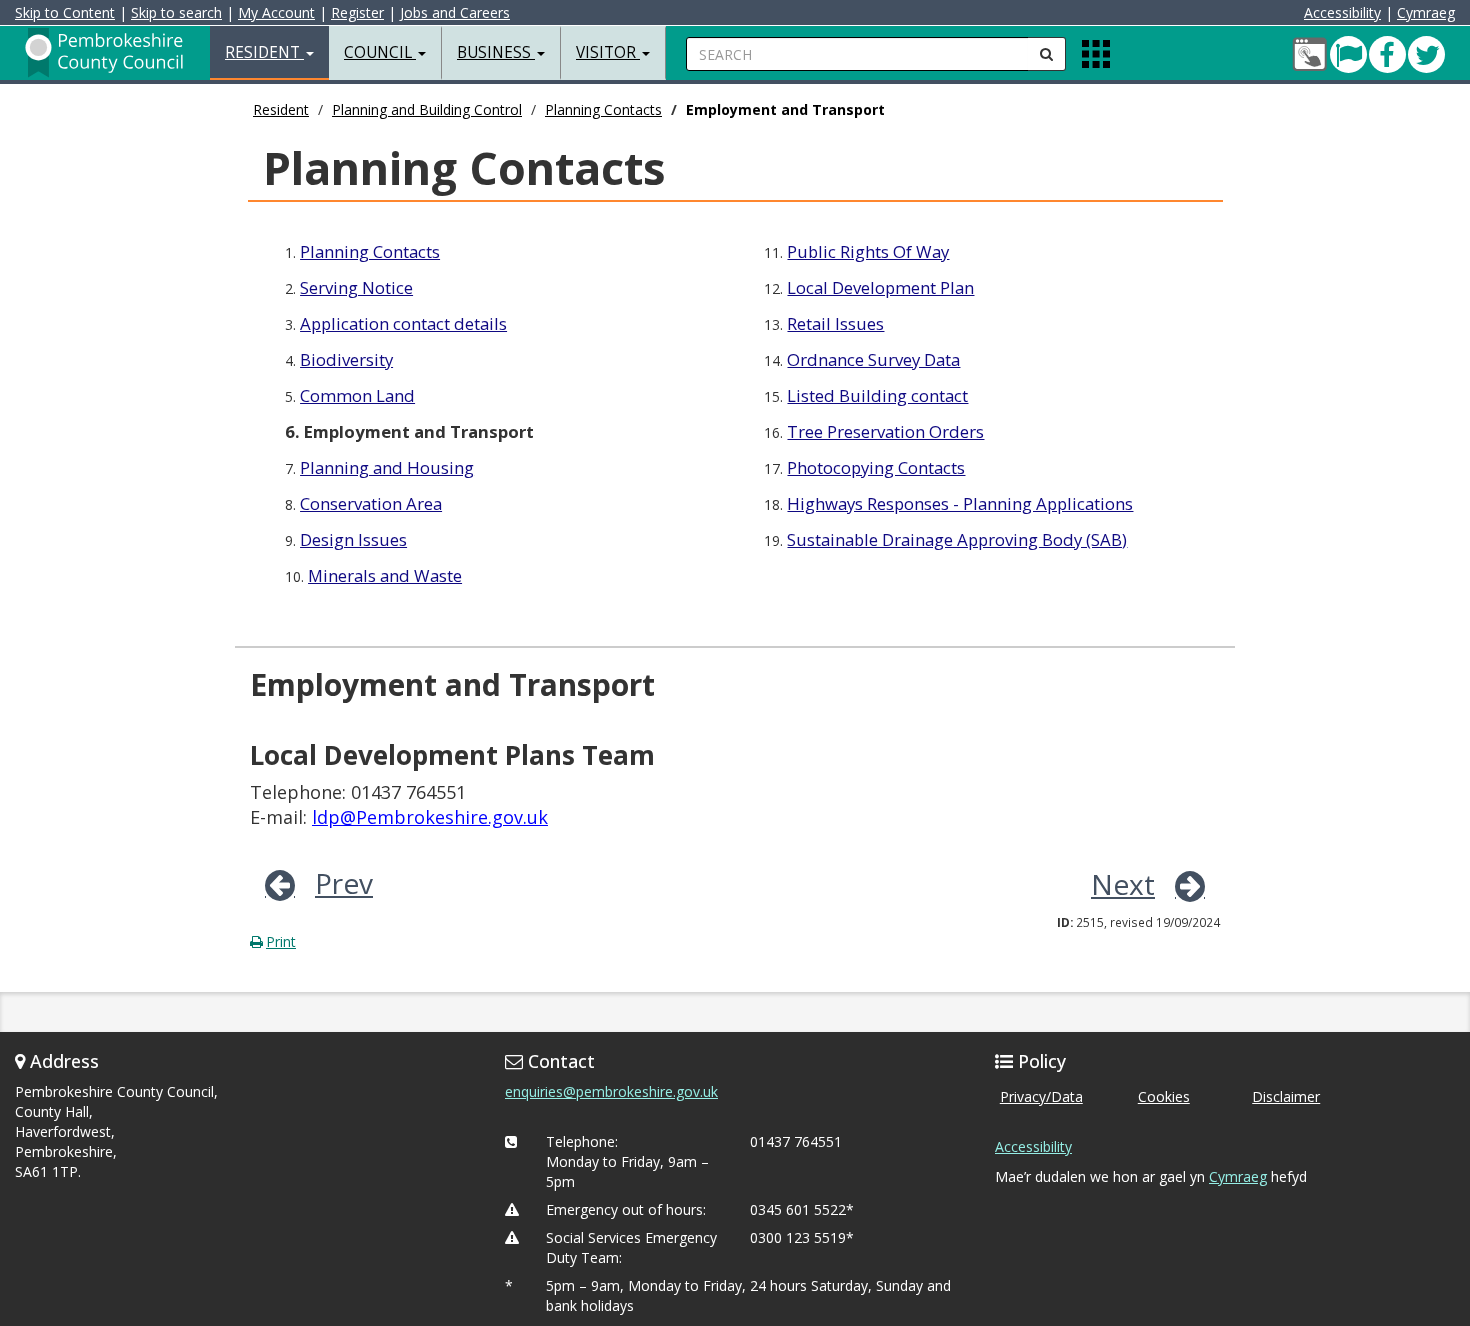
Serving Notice (356, 287)
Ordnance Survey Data (873, 359)
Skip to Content (65, 12)
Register (357, 12)
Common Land (357, 395)
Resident (281, 109)
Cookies (1164, 1096)
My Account (276, 12)
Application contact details (403, 323)
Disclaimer (1286, 1096)
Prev (344, 883)
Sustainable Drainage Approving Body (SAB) (957, 539)
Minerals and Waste (385, 575)
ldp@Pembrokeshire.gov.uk (430, 817)
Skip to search (176, 12)
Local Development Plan (880, 287)
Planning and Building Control (427, 109)
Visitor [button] (608, 52)
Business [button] (496, 52)
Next (1123, 884)
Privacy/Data (1041, 1096)
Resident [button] (264, 52)
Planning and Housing (387, 467)
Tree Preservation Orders (885, 431)
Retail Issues (835, 323)
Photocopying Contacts (876, 467)
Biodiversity (346, 359)
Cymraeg (1426, 12)
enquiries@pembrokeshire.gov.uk (611, 1091)
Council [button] (380, 52)
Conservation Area (371, 503)
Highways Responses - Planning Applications (960, 503)
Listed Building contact (877, 395)
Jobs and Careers (455, 12)
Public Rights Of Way (868, 251)
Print (281, 941)
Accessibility (1342, 12)
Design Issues (353, 539)
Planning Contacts (603, 109)
